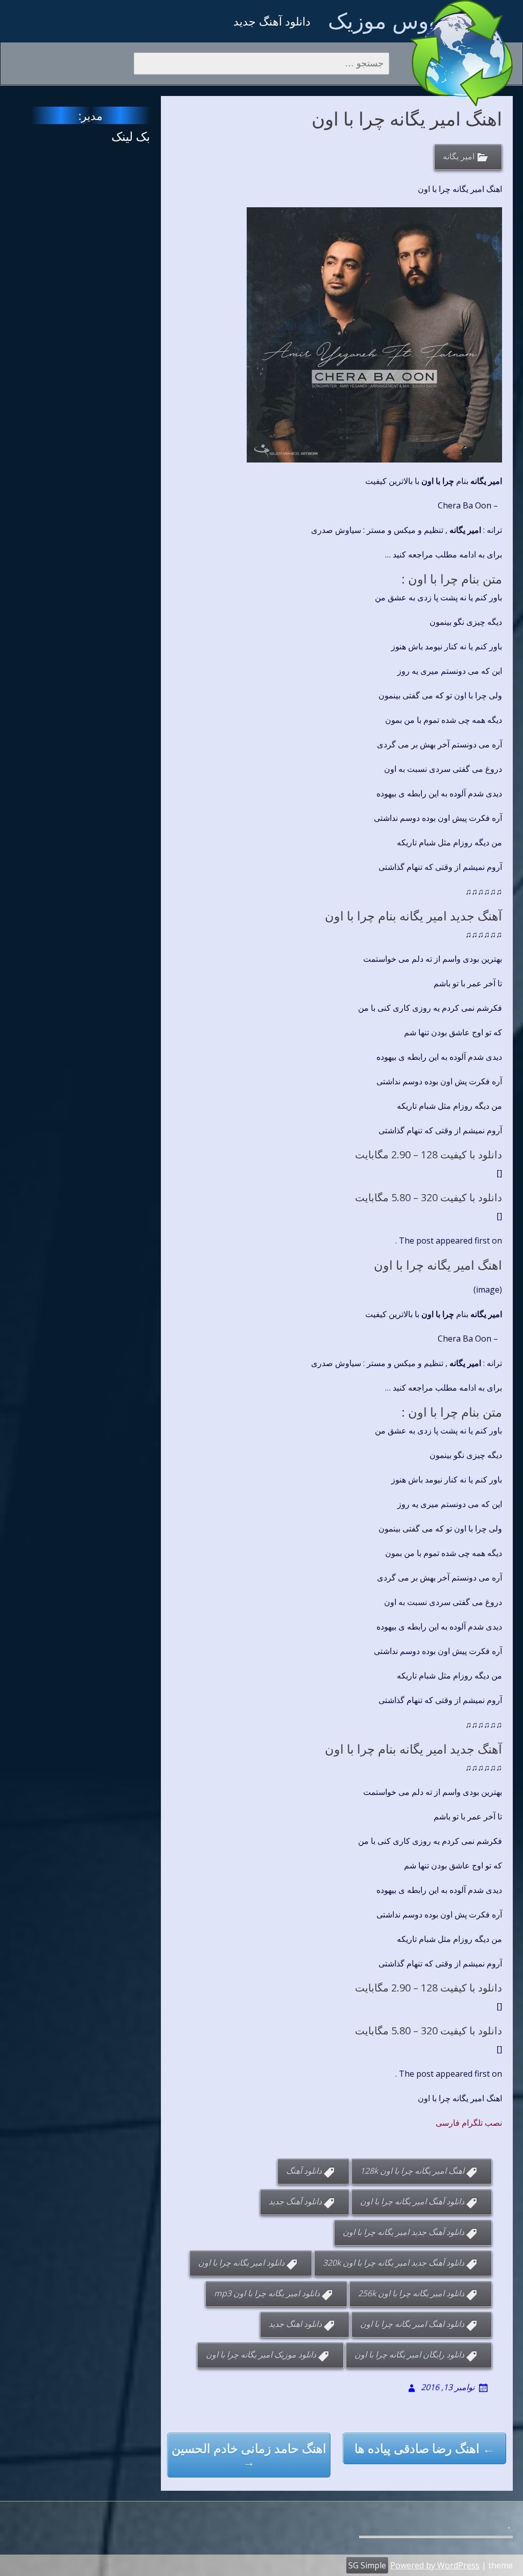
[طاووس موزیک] (462, 53)
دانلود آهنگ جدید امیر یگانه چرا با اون (403, 2232)
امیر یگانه (459, 157)
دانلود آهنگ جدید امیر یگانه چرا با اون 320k (394, 2263)
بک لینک (131, 136)
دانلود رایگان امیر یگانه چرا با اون (409, 2355)
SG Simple (367, 2565)
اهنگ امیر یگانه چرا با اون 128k (412, 2171)
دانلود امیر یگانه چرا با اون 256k (411, 2294)
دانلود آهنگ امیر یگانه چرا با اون (412, 2202)
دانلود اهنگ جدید (295, 2324)
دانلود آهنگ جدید (295, 2202)
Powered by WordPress (435, 2565)
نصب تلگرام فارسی (469, 2123)
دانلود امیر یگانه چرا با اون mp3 (267, 2294)
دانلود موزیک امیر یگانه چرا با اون (261, 2355)
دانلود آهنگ (304, 2171)
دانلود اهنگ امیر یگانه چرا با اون (412, 2324)
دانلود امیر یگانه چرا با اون (241, 2263)
